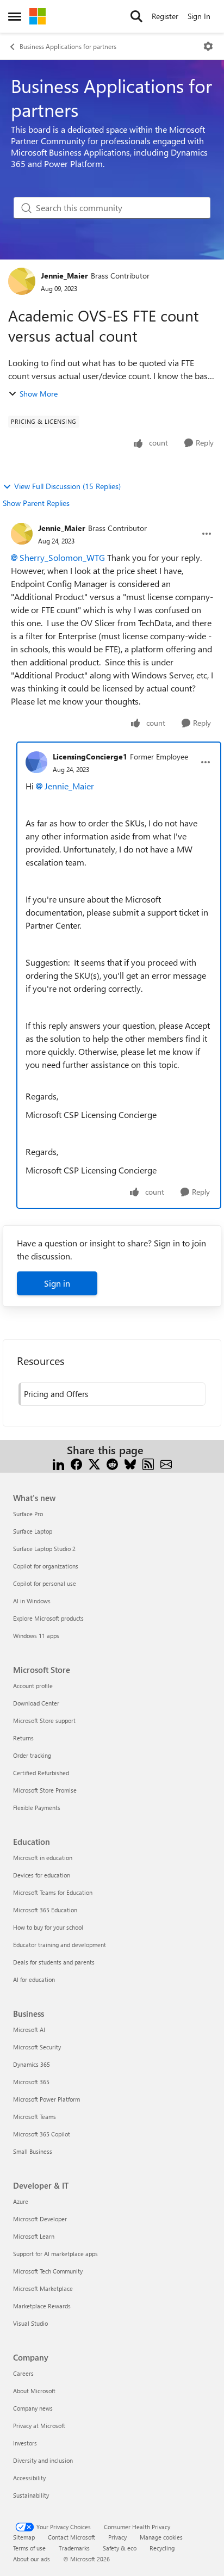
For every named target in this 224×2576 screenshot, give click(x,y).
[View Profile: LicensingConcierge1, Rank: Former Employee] (36, 762)
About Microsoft (34, 2391)
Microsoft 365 (31, 2082)
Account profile (33, 1686)
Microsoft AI (29, 2030)
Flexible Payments (37, 1808)
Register (165, 16)
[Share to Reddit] (112, 1463)
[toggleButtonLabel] (208, 46)
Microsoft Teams (35, 2117)
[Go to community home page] (38, 16)
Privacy (117, 2537)
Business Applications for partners (68, 46)
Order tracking (32, 1755)
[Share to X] (94, 1463)
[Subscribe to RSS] (148, 1463)
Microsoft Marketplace (43, 2288)
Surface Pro (28, 1514)
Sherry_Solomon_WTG (62, 557)
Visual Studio (30, 2323)
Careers (23, 2373)
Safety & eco (120, 2548)
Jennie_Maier (64, 276)
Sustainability (31, 2495)
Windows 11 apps (36, 1636)
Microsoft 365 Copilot (42, 2134)
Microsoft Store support (44, 1721)
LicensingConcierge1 (90, 756)
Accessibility (29, 2478)
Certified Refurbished (41, 1773)
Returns (23, 1738)
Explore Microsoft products (48, 1618)
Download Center (36, 1703)
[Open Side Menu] (15, 16)
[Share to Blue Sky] (130, 1463)
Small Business (33, 2151)
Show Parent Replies (36, 503)
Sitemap (24, 2537)
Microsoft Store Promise (45, 1790)
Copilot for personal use (45, 1583)
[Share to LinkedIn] (58, 1463)
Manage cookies (161, 2537)
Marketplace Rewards (42, 2306)
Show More (39, 394)
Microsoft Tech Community (48, 2271)
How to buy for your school (48, 1927)
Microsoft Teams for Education (53, 1892)
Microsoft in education (43, 1858)
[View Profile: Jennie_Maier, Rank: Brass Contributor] (22, 281)
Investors (25, 2443)
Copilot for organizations (46, 1566)
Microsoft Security (37, 2047)
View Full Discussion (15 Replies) (67, 486)
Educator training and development (60, 1945)
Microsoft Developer (40, 2219)
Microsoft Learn (34, 2236)
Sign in (57, 1283)
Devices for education (42, 1875)
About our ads (32, 2559)
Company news (33, 2408)
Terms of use (29, 2548)
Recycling (162, 2548)
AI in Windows (32, 1601)
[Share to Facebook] (76, 1463)
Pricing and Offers (56, 1394)
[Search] (136, 16)
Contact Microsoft (71, 2537)
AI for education (34, 1979)
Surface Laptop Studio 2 (44, 1549)
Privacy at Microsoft (39, 2426)
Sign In (199, 16)
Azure (21, 2201)
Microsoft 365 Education (45, 1910)
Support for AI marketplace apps (55, 2254)
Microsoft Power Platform (46, 2099)
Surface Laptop (33, 1531)
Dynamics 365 (32, 2064)
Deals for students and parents (54, 1962)
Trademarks (74, 2548)
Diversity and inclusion (43, 2460)
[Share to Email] (166, 1463)
